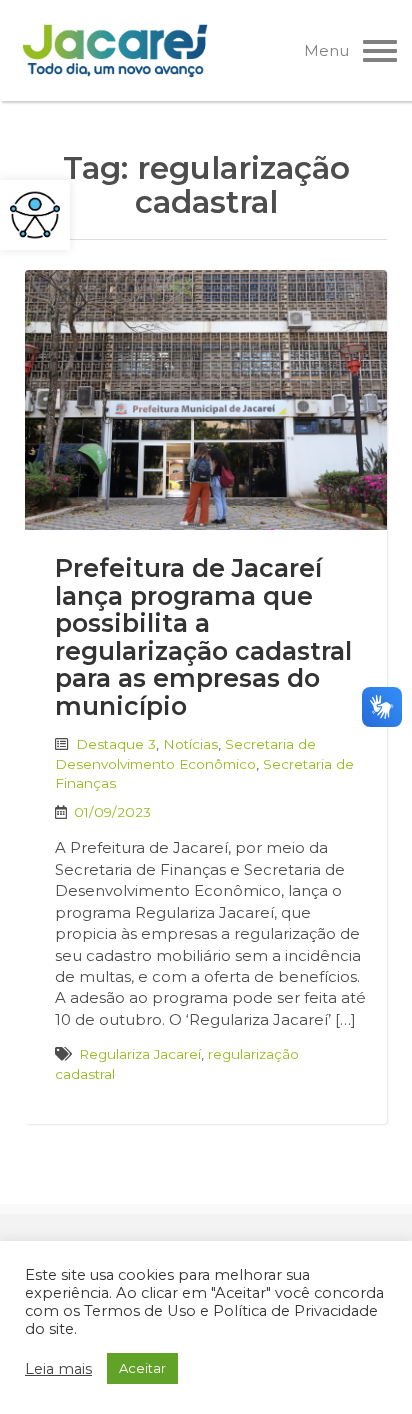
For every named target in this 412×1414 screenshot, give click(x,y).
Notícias (190, 744)
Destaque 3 (116, 744)
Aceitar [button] (142, 1368)
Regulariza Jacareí (140, 1054)
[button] (35, 215)
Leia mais (58, 1369)
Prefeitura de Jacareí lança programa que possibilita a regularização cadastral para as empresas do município (203, 637)
